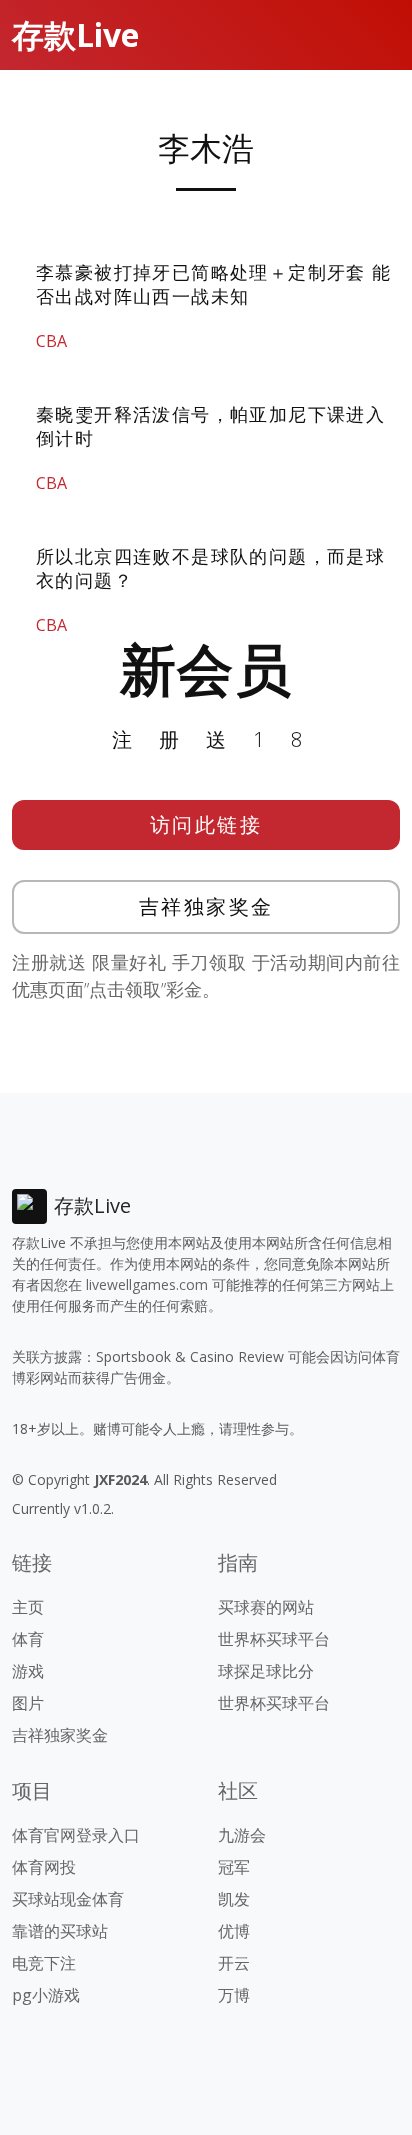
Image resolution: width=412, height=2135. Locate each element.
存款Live (75, 34)
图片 (28, 1703)
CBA (51, 341)
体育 (28, 1639)
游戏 (28, 1671)
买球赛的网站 (266, 1607)
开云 (234, 1963)
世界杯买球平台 (274, 1639)
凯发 (234, 1899)
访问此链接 (206, 824)
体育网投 (44, 1867)
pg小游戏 (46, 1995)
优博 (234, 1931)
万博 (234, 1995)
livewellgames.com (147, 1284)
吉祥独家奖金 (206, 906)
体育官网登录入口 (76, 1835)
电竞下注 (44, 1963)
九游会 (242, 1835)
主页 (28, 1607)
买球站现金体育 (68, 1899)
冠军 (234, 1867)
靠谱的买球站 (60, 1931)
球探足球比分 (266, 1671)
